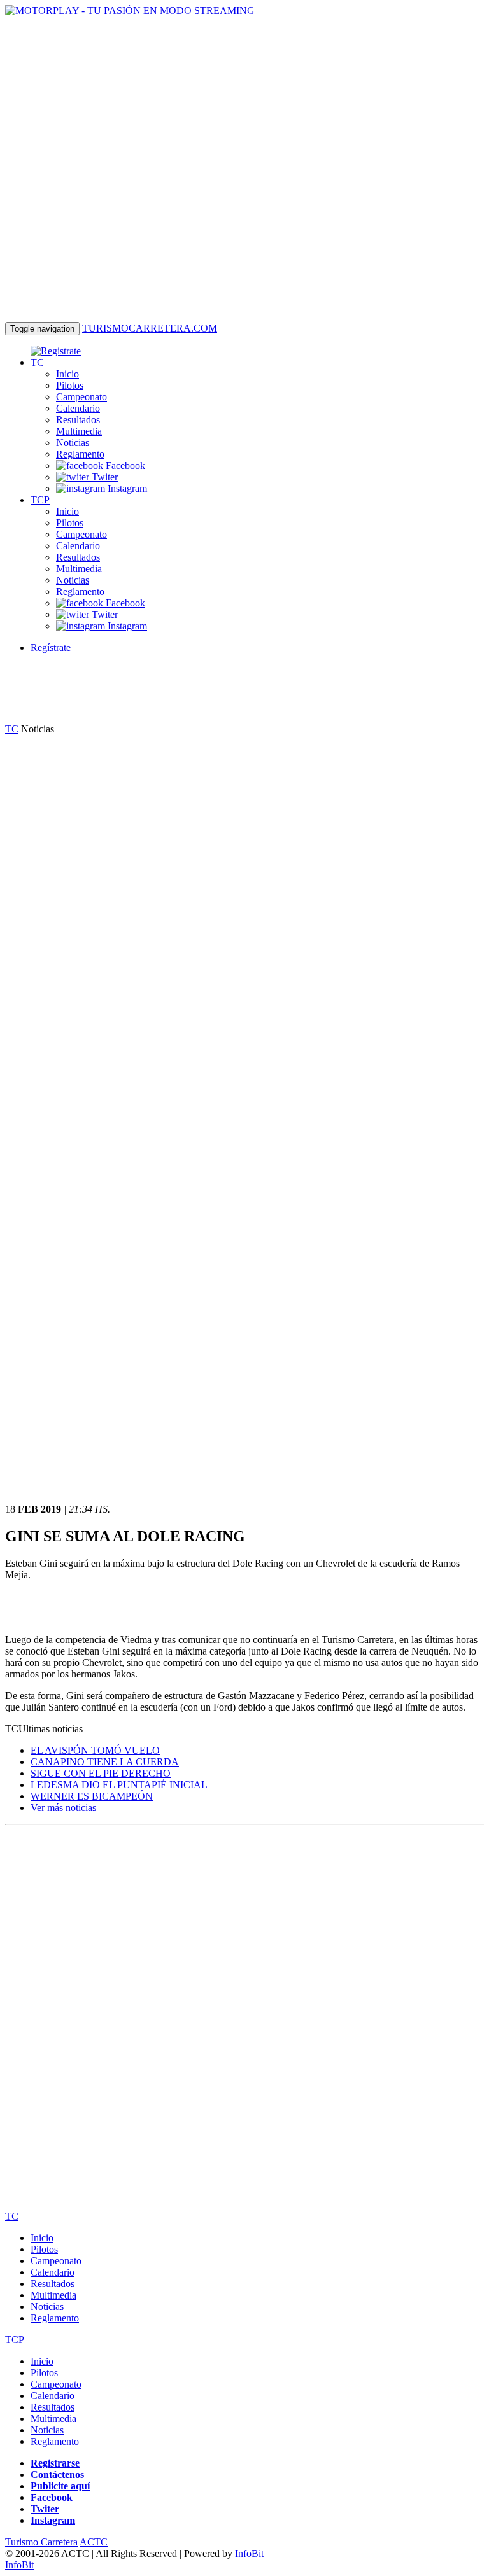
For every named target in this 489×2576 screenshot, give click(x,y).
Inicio (67, 374)
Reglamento (80, 454)
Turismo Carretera (41, 2542)
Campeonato (81, 397)
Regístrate (51, 647)
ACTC (94, 2542)
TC (37, 362)
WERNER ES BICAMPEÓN (92, 1796)
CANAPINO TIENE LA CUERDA (105, 1762)
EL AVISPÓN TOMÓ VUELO (95, 1750)
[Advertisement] (237, 692)
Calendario (78, 408)
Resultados (78, 420)
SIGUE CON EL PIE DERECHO (101, 1773)
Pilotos (70, 385)
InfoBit (249, 2553)
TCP (40, 500)
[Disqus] (244, 1989)
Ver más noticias (63, 1808)
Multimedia (79, 431)
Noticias (73, 443)
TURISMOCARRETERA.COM (150, 328)
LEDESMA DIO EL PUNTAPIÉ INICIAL (119, 1785)
